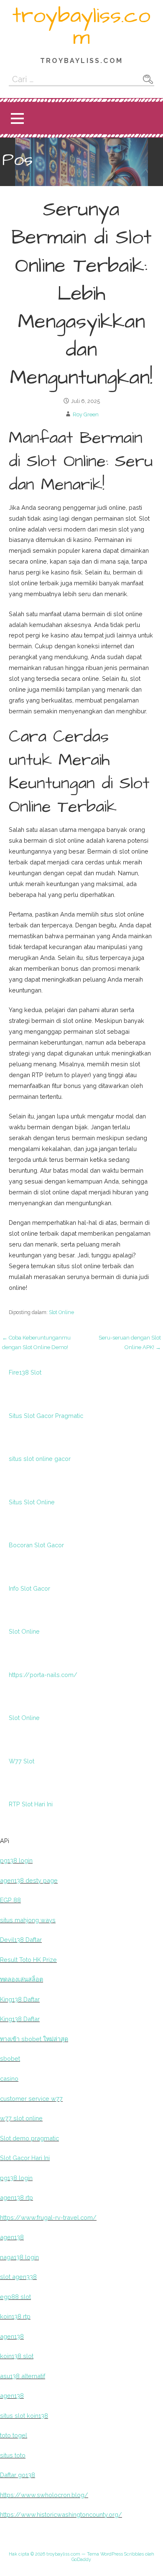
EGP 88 (10, 1900)
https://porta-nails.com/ (43, 1675)
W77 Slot (22, 1761)
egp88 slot (15, 2297)
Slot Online (61, 1312)
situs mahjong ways (28, 1920)
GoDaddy (81, 2560)
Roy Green (86, 414)
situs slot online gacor (40, 1459)
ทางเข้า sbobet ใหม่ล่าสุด (34, 2039)
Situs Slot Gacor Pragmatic (46, 1416)
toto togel (14, 2435)
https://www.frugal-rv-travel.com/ (48, 2217)
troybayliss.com (81, 27)
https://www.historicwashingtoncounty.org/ (61, 2514)
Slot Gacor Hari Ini (25, 2158)
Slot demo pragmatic (29, 2138)
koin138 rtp (15, 2316)
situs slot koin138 (24, 2416)
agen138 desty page (29, 1880)
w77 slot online (21, 2118)
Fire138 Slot (25, 1372)
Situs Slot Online (32, 1502)
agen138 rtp (17, 2197)
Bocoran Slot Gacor (36, 1545)
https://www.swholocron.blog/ (44, 2495)
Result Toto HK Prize (28, 1960)
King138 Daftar (20, 1999)
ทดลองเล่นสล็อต (22, 1979)
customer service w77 (31, 2099)
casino (9, 2079)
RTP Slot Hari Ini (31, 1804)
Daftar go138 (18, 2475)
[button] (17, 118)
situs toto (13, 2455)
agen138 (12, 2237)
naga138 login (19, 2257)
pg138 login (16, 1860)
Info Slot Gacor (29, 1588)
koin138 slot (17, 2356)
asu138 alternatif (23, 2376)
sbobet (10, 2059)
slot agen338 (18, 2277)
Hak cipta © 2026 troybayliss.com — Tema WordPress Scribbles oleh (81, 2554)
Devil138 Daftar (21, 1940)
